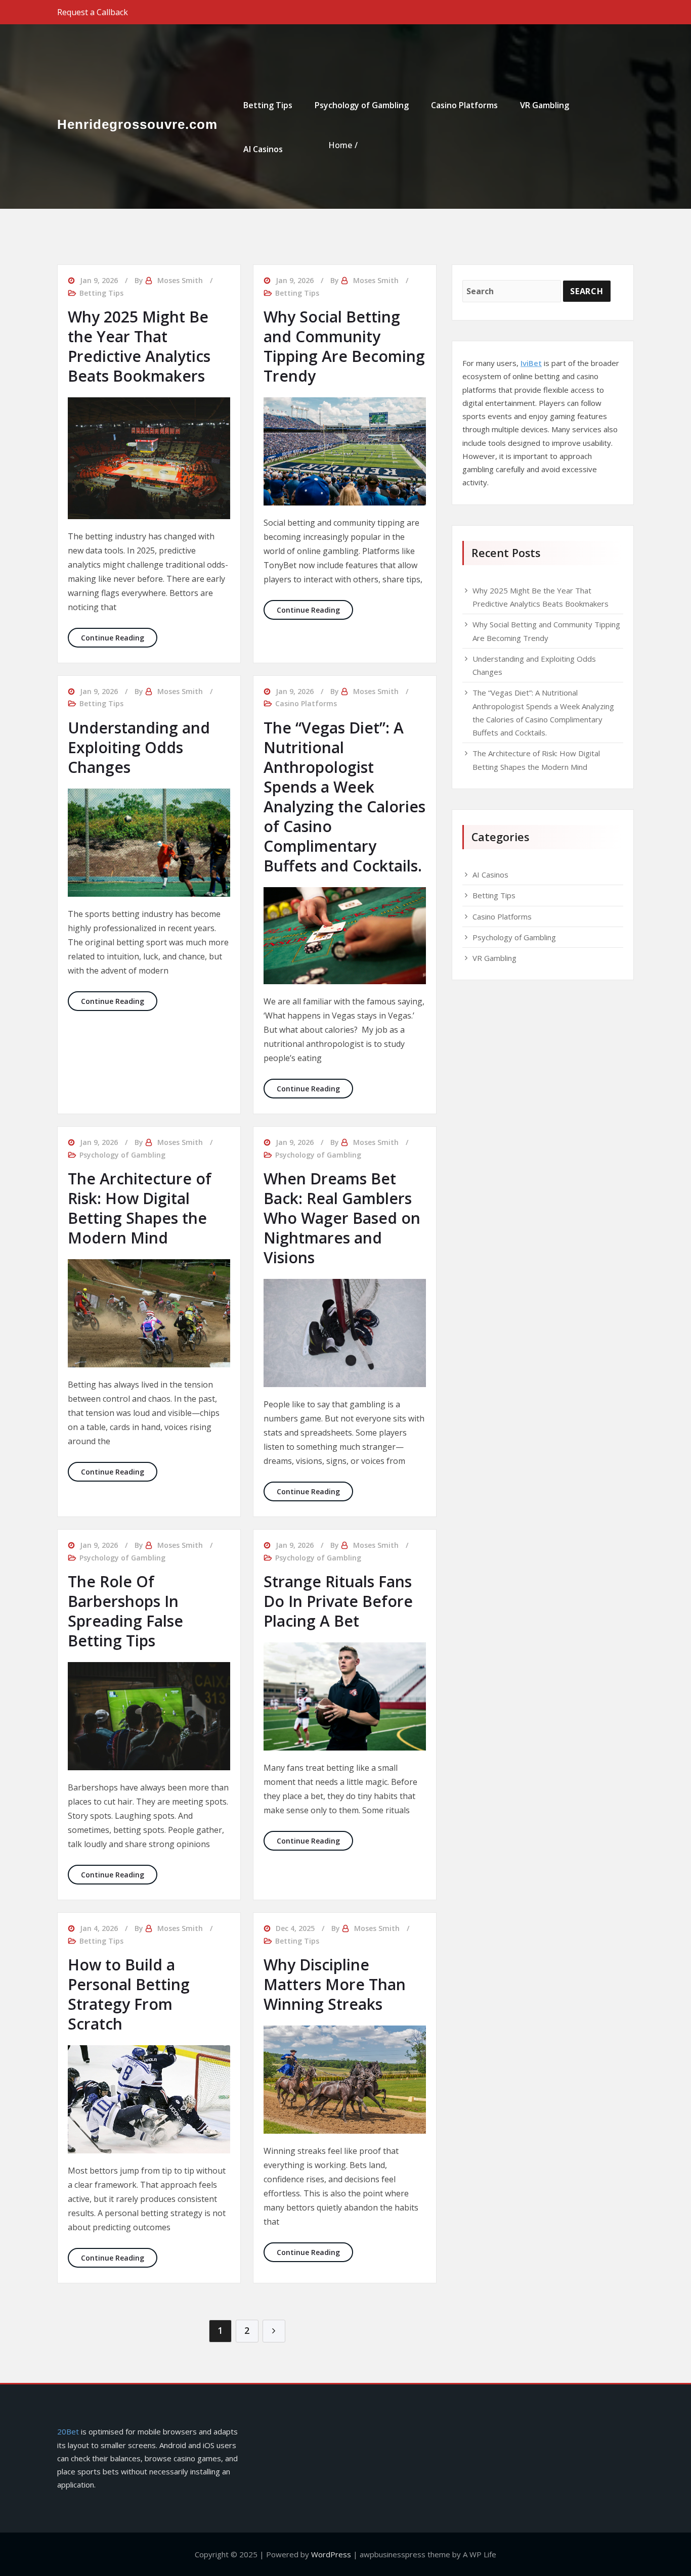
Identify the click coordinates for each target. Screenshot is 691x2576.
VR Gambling (545, 105)
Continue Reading (119, 637)
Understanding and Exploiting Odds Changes (139, 747)
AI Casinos (263, 149)
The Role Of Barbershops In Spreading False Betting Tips (125, 1611)
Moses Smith (180, 280)
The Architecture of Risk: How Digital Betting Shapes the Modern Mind (140, 1208)
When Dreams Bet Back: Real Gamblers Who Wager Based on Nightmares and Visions (342, 1218)
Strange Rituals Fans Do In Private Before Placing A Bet (338, 1601)
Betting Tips (268, 105)
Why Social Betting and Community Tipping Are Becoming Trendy (344, 346)
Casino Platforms (464, 105)
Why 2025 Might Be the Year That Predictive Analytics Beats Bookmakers (139, 346)
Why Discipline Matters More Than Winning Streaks (335, 1984)
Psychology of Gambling (362, 105)
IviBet (531, 363)
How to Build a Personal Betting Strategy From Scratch (129, 1994)
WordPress (331, 2554)
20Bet (68, 2431)
